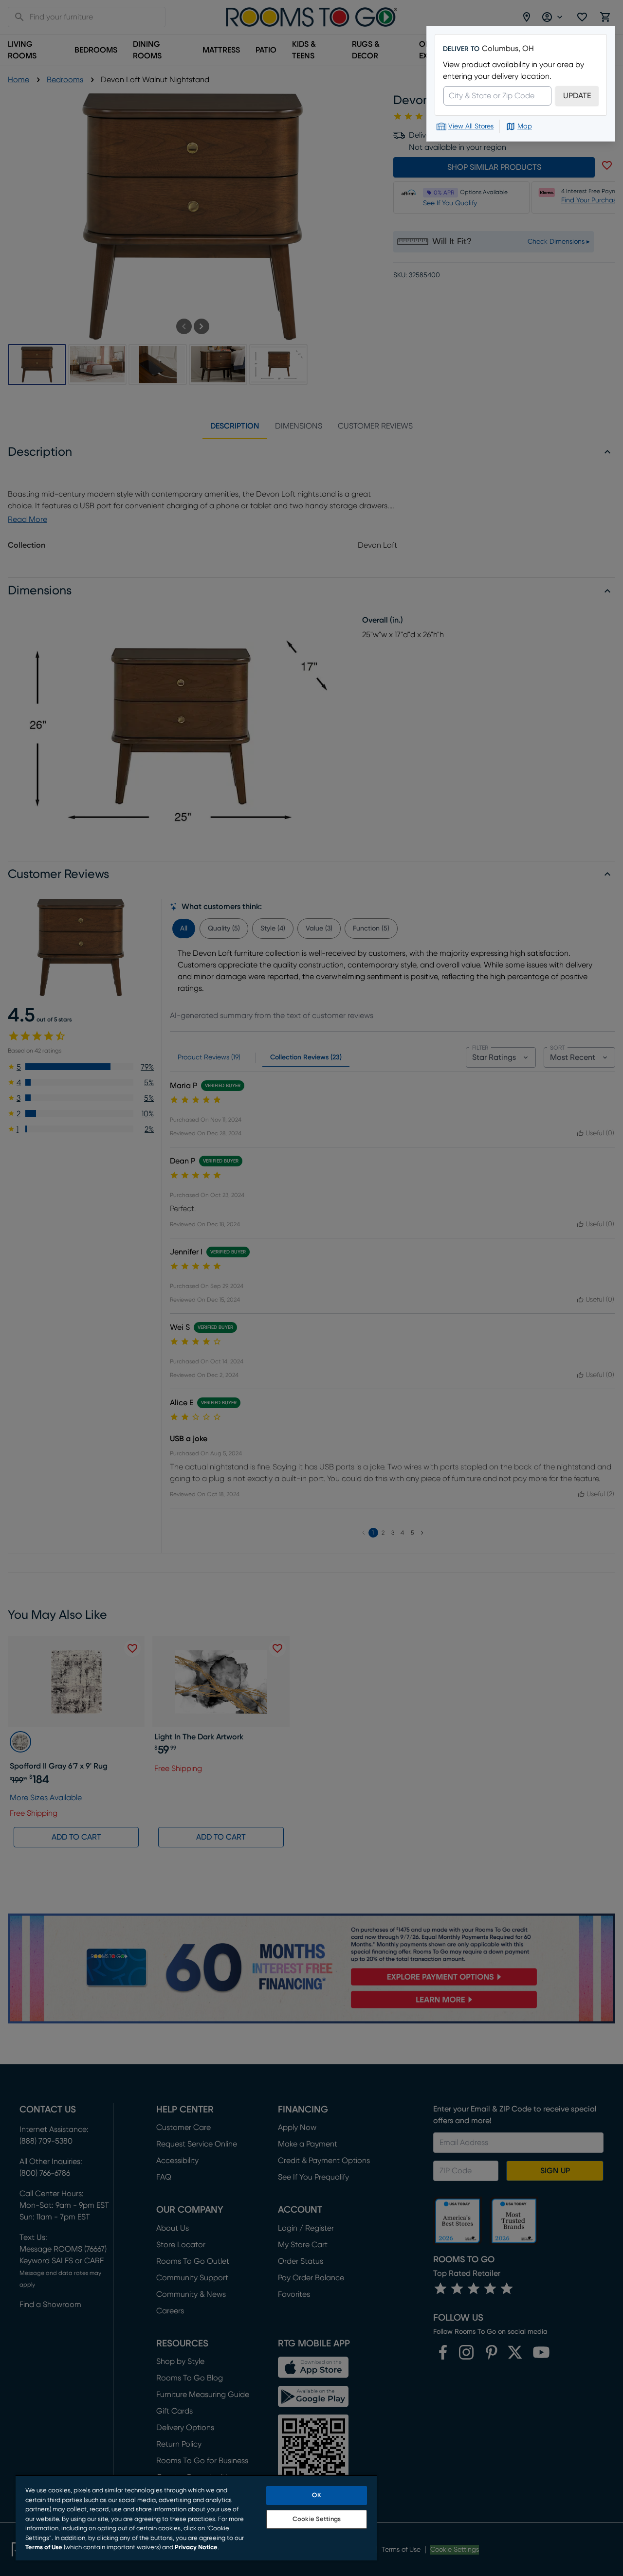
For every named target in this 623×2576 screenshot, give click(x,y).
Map (525, 126)
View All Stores (471, 126)
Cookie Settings (317, 2519)
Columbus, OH (508, 49)
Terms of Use (44, 2548)
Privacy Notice (196, 2548)
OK (316, 2495)
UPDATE (577, 96)
